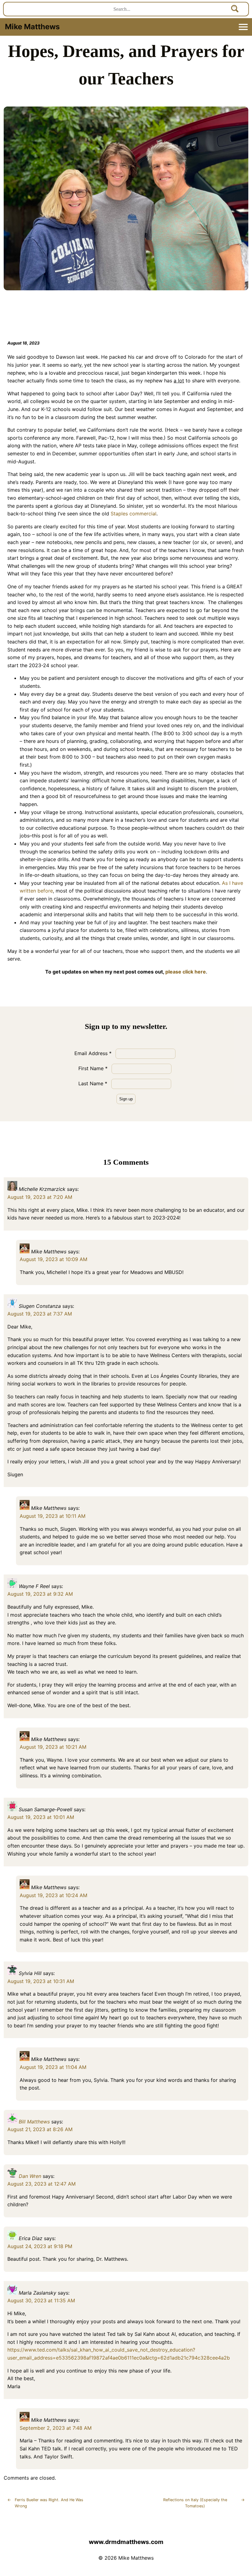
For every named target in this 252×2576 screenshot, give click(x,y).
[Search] (235, 9)
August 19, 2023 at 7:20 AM (40, 1197)
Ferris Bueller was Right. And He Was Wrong (45, 2503)
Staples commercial (134, 514)
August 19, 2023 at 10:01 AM (41, 1817)
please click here (186, 972)
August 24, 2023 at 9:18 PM (40, 2246)
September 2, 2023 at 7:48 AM (56, 2428)
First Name (93, 1068)
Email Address (93, 1053)
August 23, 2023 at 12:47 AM (41, 2184)
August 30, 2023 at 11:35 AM (41, 2300)
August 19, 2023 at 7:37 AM (40, 1314)
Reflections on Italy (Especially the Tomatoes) (204, 2503)
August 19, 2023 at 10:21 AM (53, 1747)
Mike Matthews (32, 27)
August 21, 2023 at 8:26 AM (40, 2129)
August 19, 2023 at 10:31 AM (41, 1981)
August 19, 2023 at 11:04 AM (53, 2067)
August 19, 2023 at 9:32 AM (40, 1594)
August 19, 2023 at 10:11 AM (53, 1516)
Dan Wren (30, 2176)
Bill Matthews (34, 2122)
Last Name (93, 1083)
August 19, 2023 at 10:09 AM (53, 1259)
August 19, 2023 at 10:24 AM (53, 1895)
